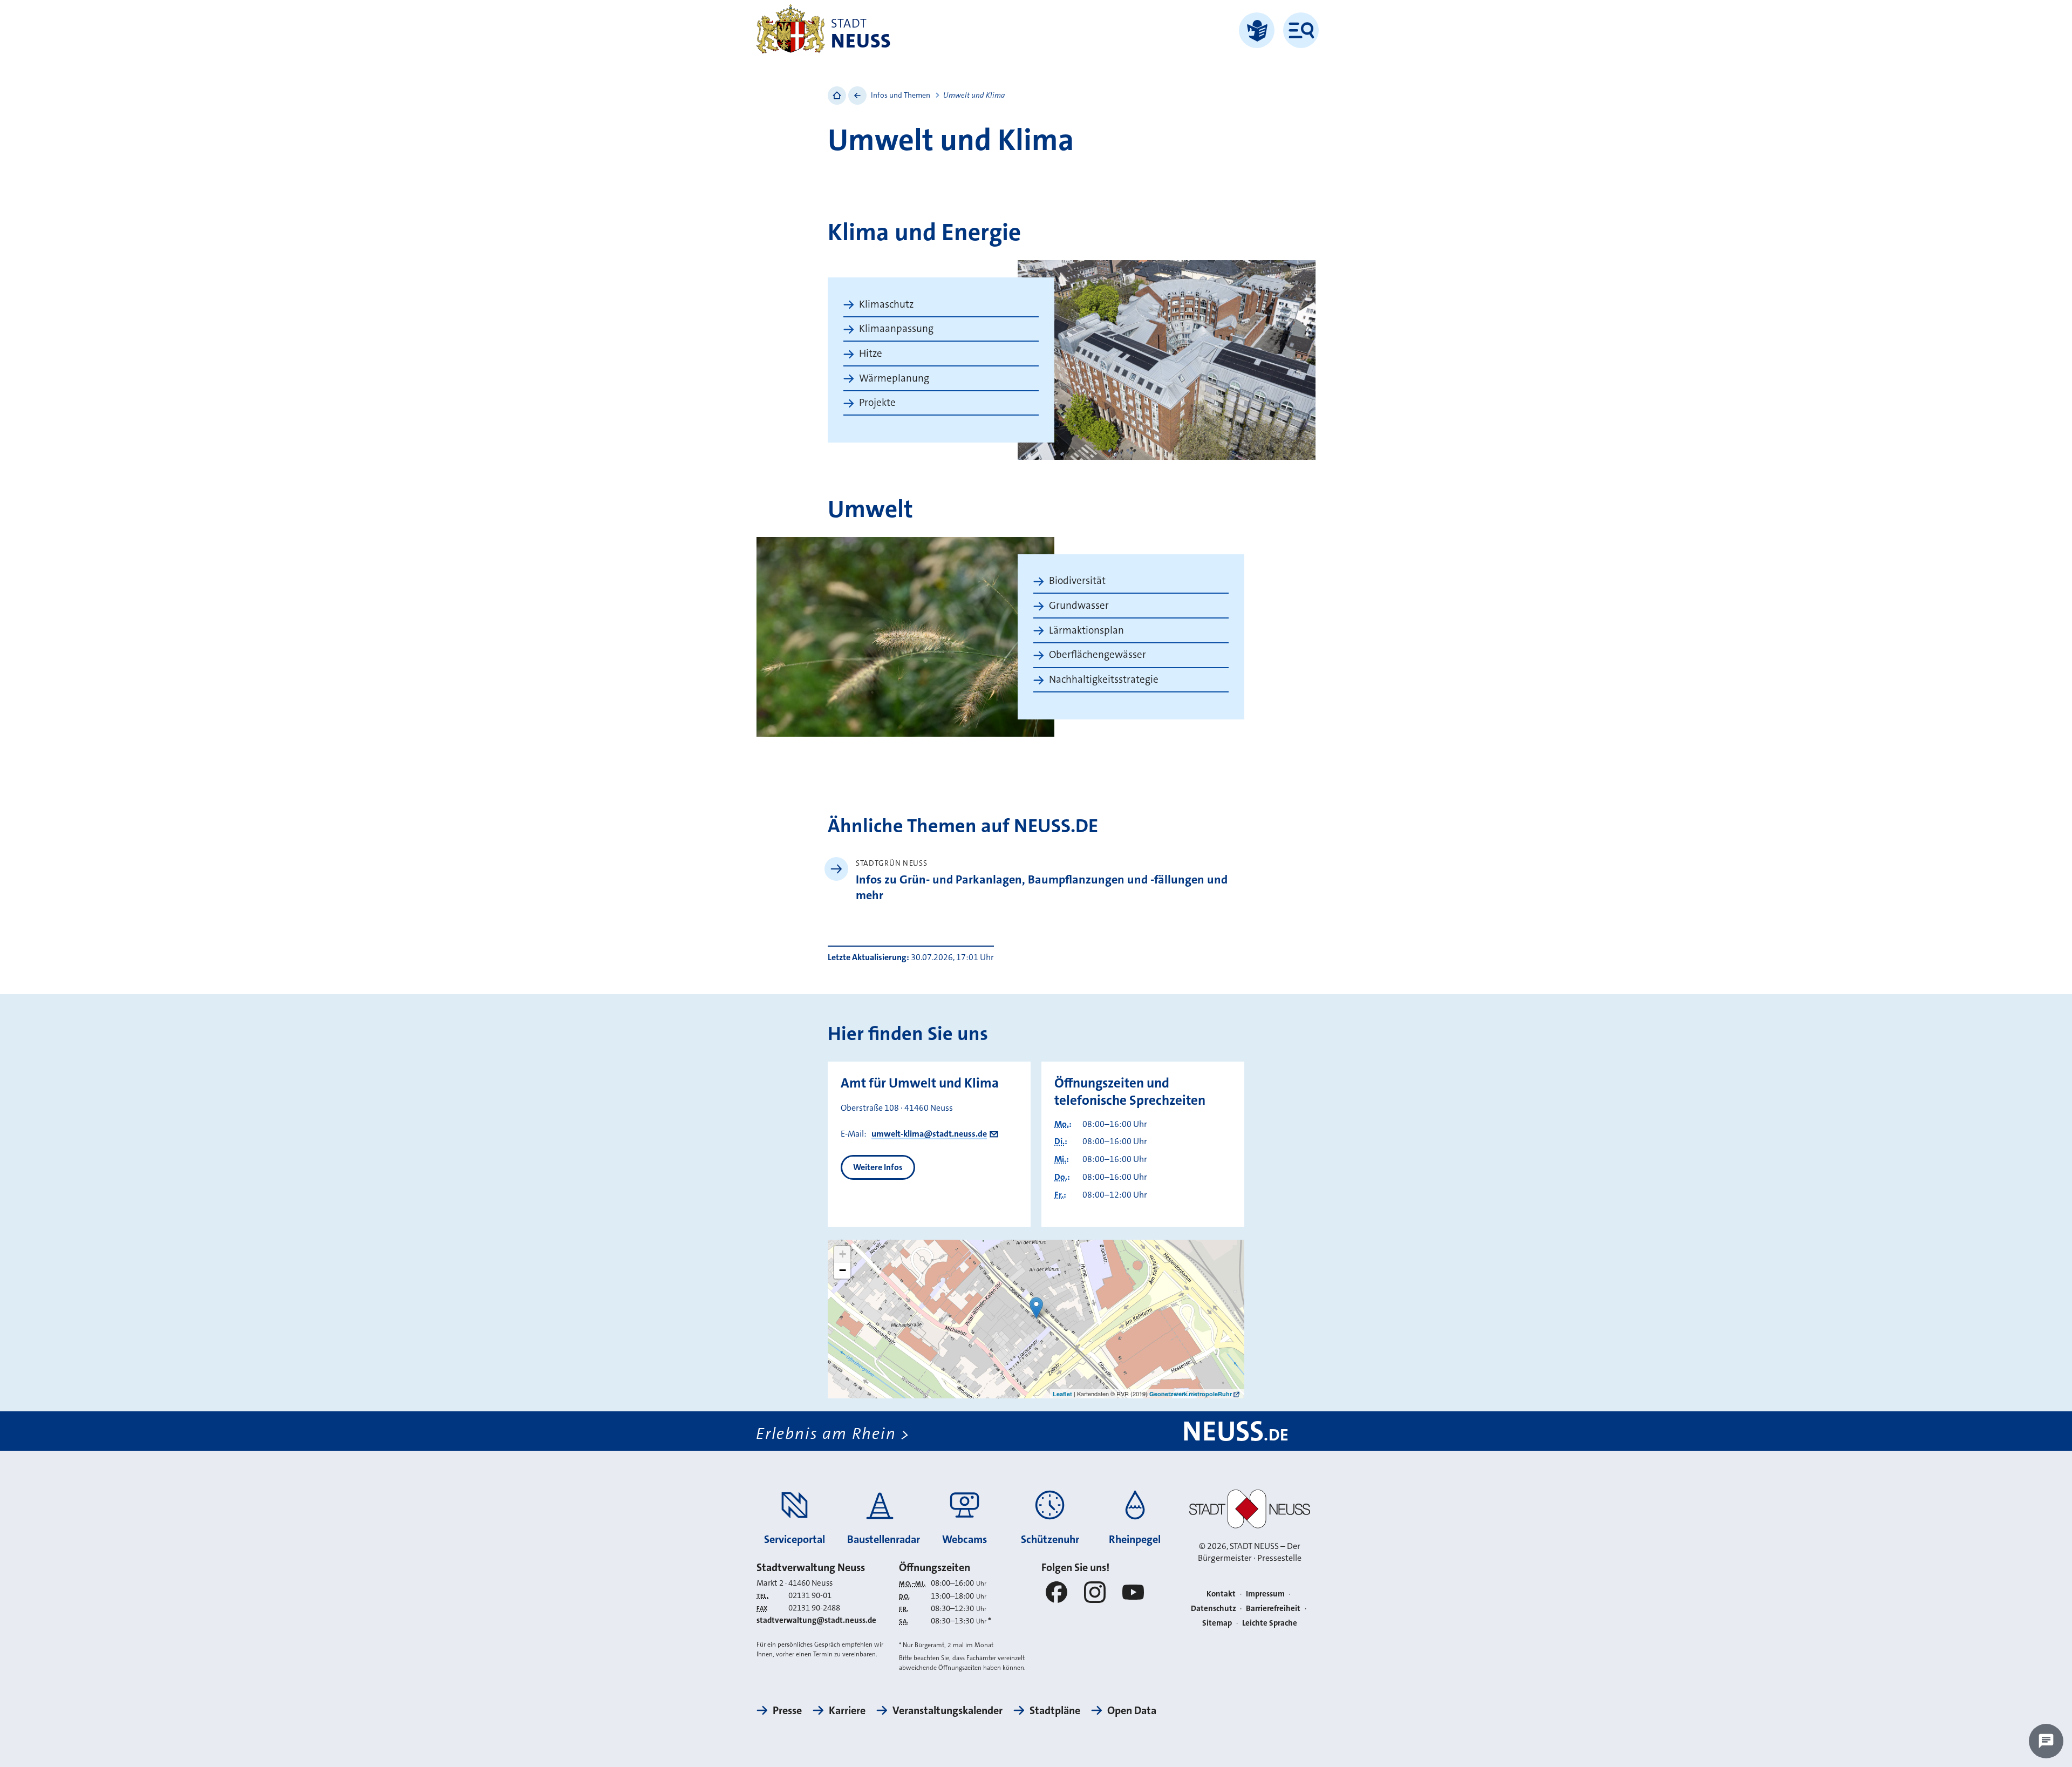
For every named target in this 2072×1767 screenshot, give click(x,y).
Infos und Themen (901, 95)
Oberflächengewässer (1098, 654)
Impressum (1265, 1594)
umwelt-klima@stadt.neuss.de (929, 1134)
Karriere (847, 1710)
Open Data (1132, 1710)
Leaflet (1062, 1394)
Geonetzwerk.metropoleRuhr (1191, 1394)
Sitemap (1217, 1623)
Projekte (877, 402)
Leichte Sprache (1270, 1623)
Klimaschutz (886, 304)
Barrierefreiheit (1273, 1608)
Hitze (871, 353)
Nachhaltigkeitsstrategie (1104, 679)
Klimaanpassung (896, 328)
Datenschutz (1214, 1608)
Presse (787, 1710)
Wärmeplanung (894, 378)
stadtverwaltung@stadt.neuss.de (816, 1620)
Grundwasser (1079, 605)
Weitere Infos (878, 1167)
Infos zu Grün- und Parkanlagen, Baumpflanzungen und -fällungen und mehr (1042, 887)
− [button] (843, 1270)
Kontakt (1221, 1594)
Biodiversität (1077, 580)
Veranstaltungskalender (948, 1710)
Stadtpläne (1055, 1710)
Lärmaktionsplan (1086, 630)
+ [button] (843, 1254)
